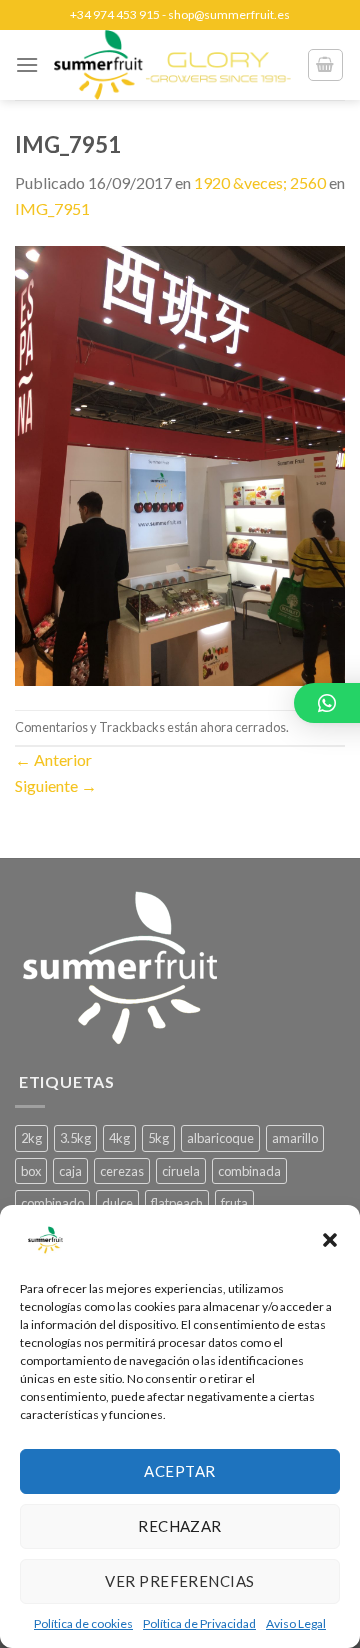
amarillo (295, 1138)
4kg (119, 1138)
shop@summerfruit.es (229, 14)
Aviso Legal (296, 1623)
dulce (117, 1203)
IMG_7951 (52, 208)
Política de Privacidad (199, 1623)
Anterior (53, 759)
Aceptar (179, 1471)
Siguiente (56, 785)
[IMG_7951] (180, 463)
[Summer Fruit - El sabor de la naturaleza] (172, 65)
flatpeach (177, 1203)
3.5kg (75, 1138)
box (31, 1171)
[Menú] (27, 64)
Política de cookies (83, 1623)
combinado (52, 1203)
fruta (234, 1203)
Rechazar (180, 1526)
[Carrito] (326, 65)
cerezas (122, 1171)
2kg (31, 1138)
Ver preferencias (179, 1581)
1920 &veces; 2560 (260, 182)
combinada (249, 1171)
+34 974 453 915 (115, 14)
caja (70, 1171)
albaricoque (220, 1138)
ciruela (181, 1171)
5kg (158, 1138)
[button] (330, 1240)
